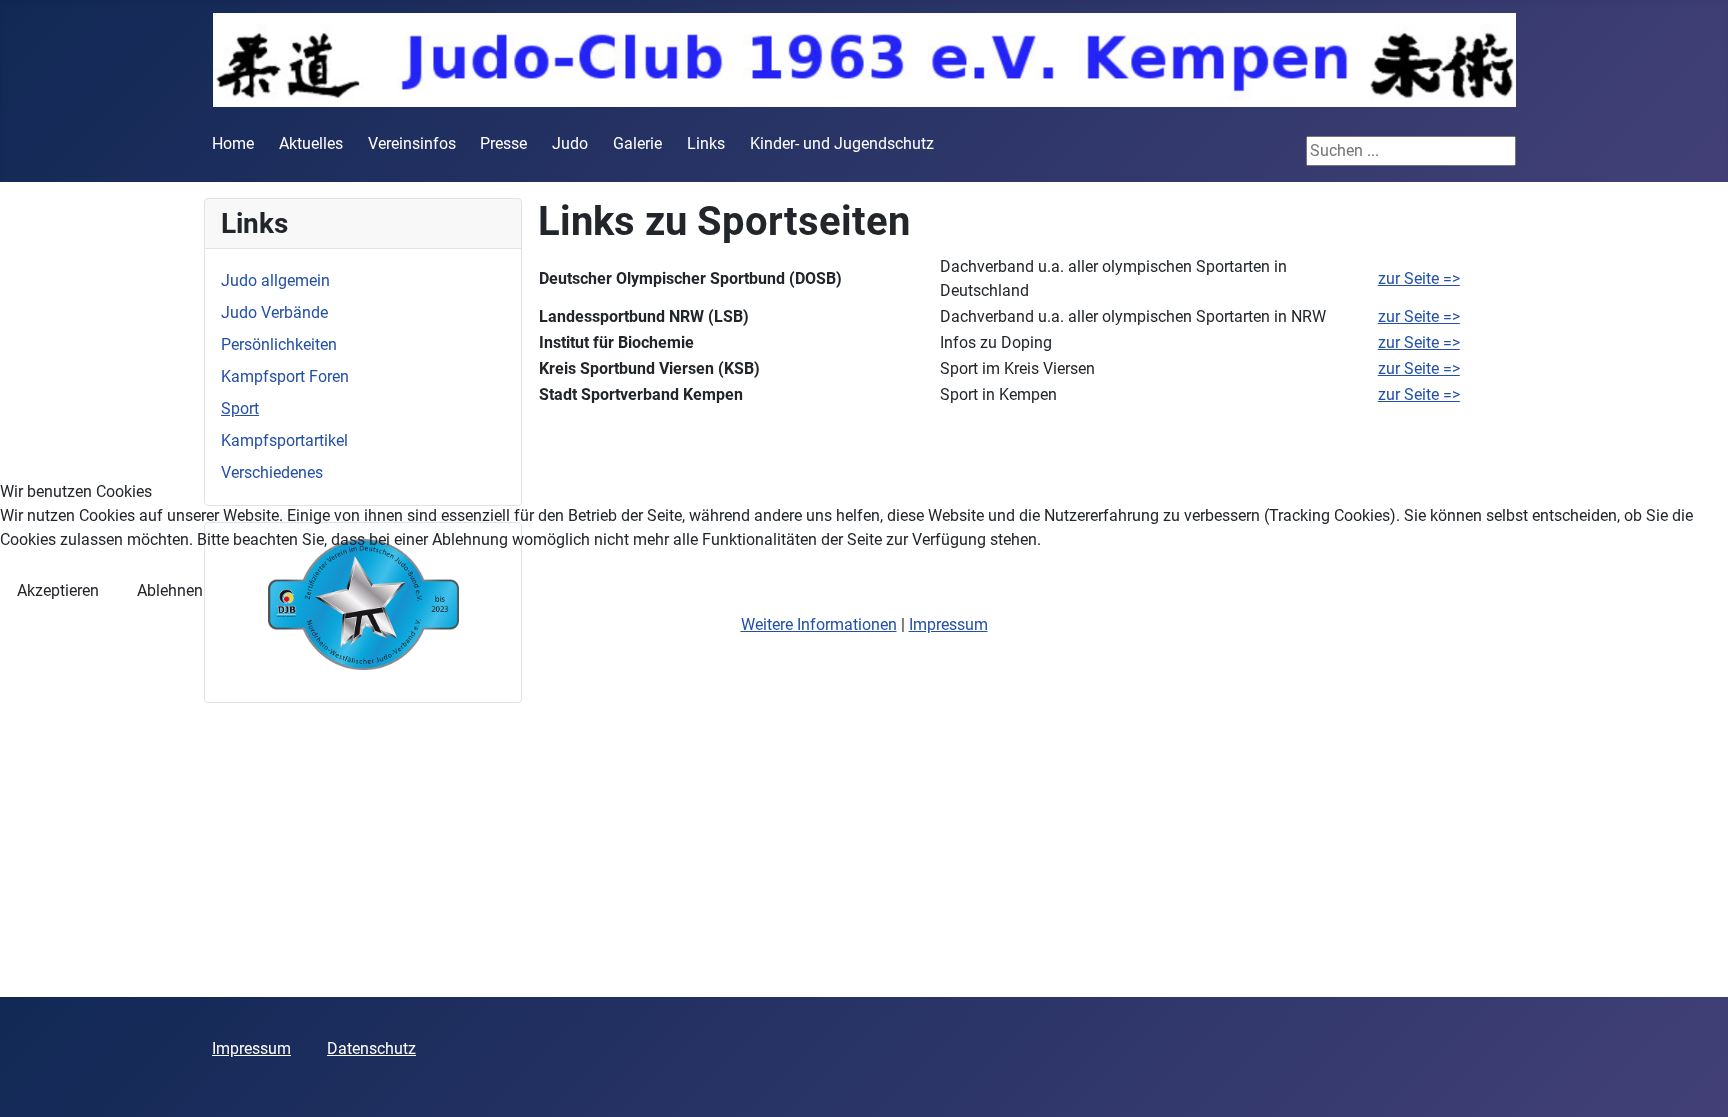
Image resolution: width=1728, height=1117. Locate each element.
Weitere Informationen (819, 624)
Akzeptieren (58, 590)
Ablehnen (170, 590)
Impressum (948, 624)
